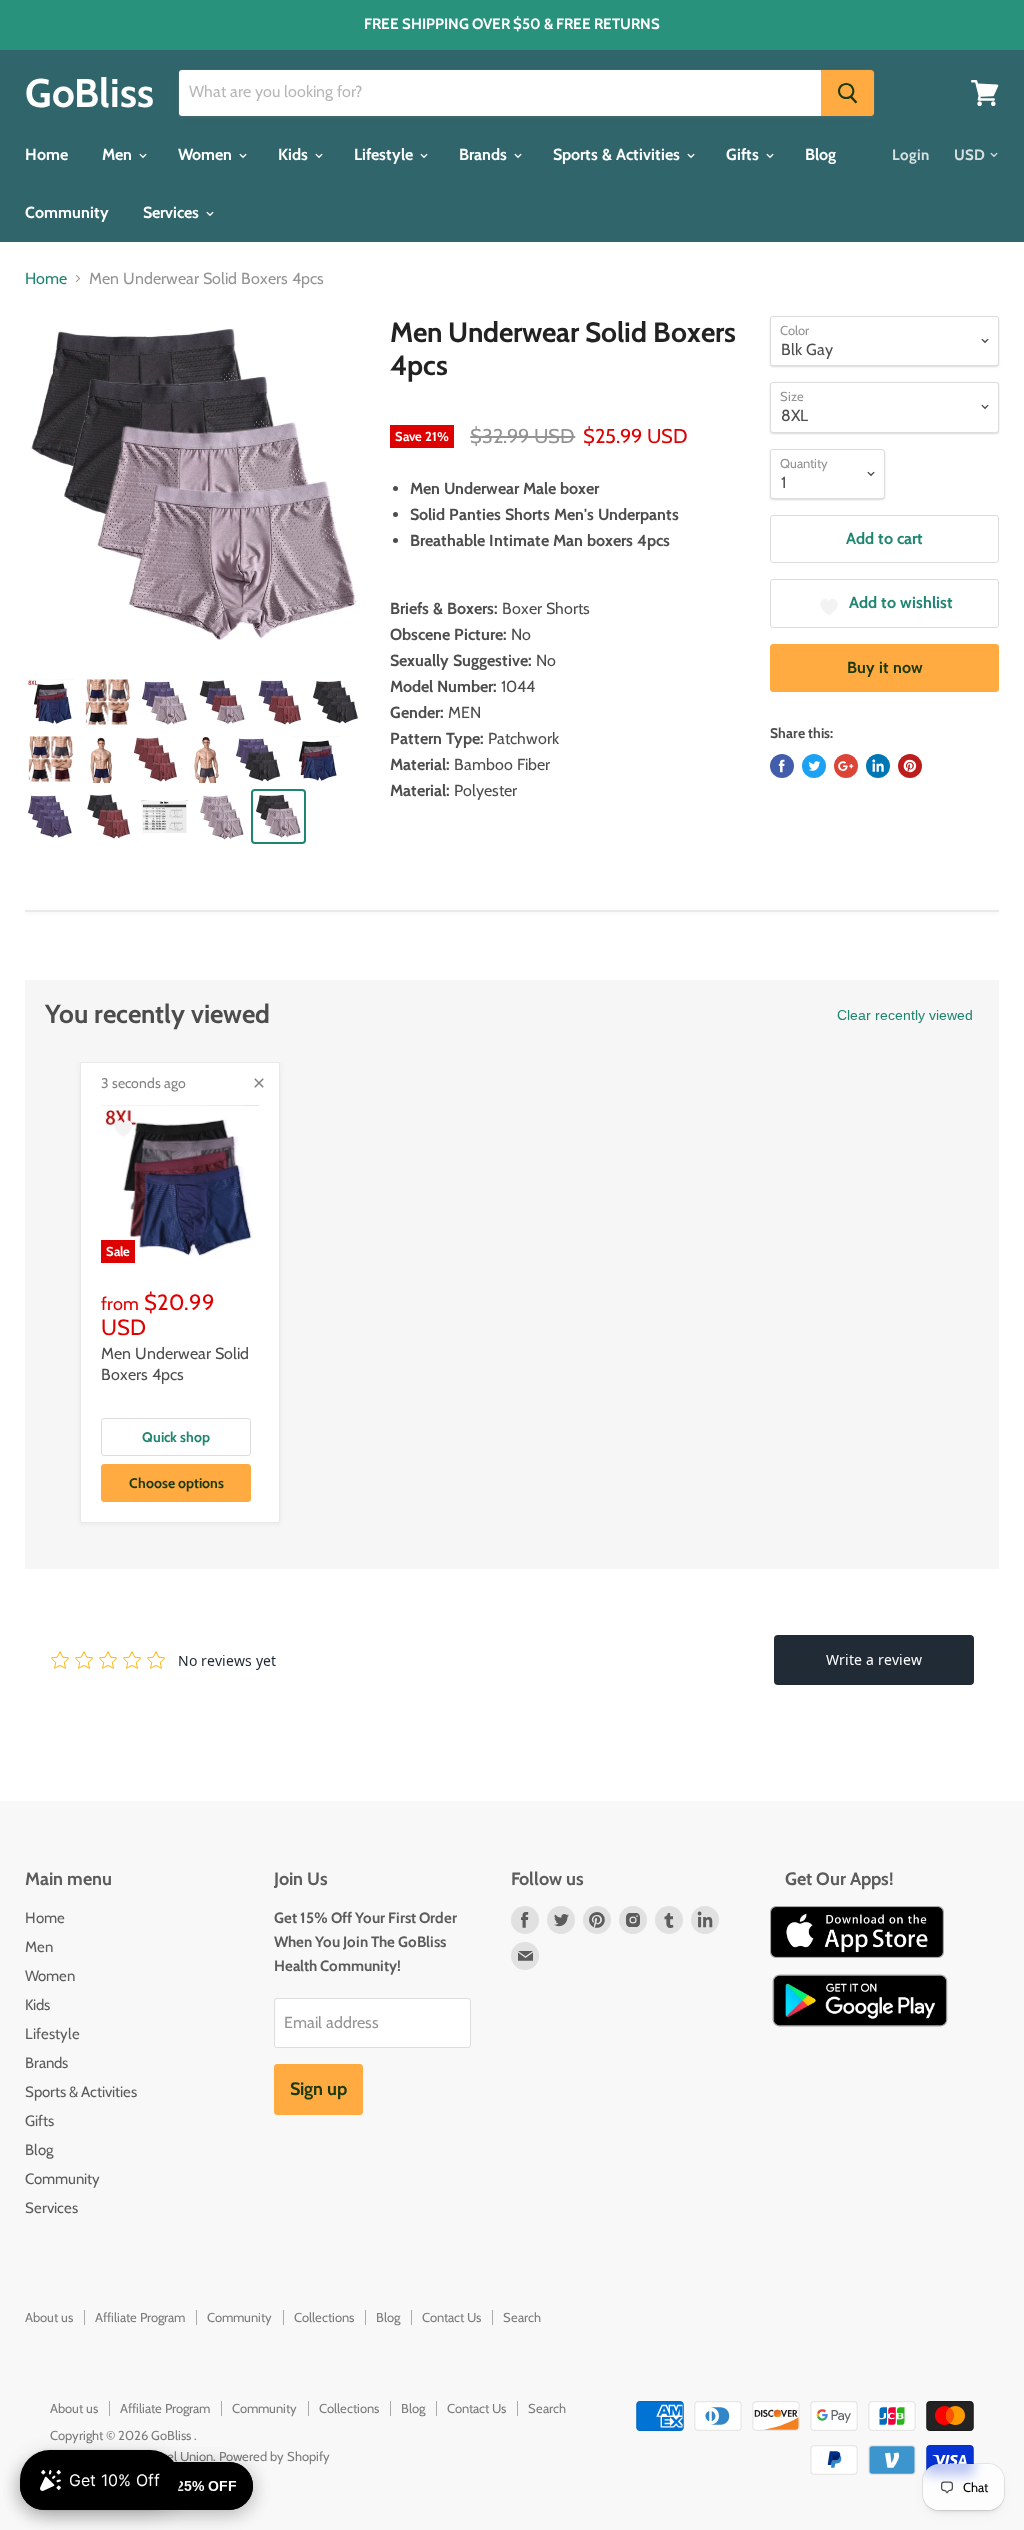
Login (910, 155)
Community (67, 212)
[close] (259, 1083)
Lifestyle (385, 154)
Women (207, 154)
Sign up (318, 2089)
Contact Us (451, 2317)
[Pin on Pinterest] (910, 766)
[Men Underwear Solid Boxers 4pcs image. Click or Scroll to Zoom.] (195, 486)
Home (46, 154)
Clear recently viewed (905, 1015)
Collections (324, 2317)
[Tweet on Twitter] (814, 766)
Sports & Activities (618, 154)
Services (173, 212)
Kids (295, 154)
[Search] (847, 93)
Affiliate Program (140, 2317)
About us (49, 2317)
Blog (820, 154)
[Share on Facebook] (782, 766)
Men (119, 154)
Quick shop (176, 1437)
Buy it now (885, 667)
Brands (485, 154)
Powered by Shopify (274, 2456)
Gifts (744, 154)
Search (522, 2317)
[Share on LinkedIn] (878, 766)
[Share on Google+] (846, 766)
